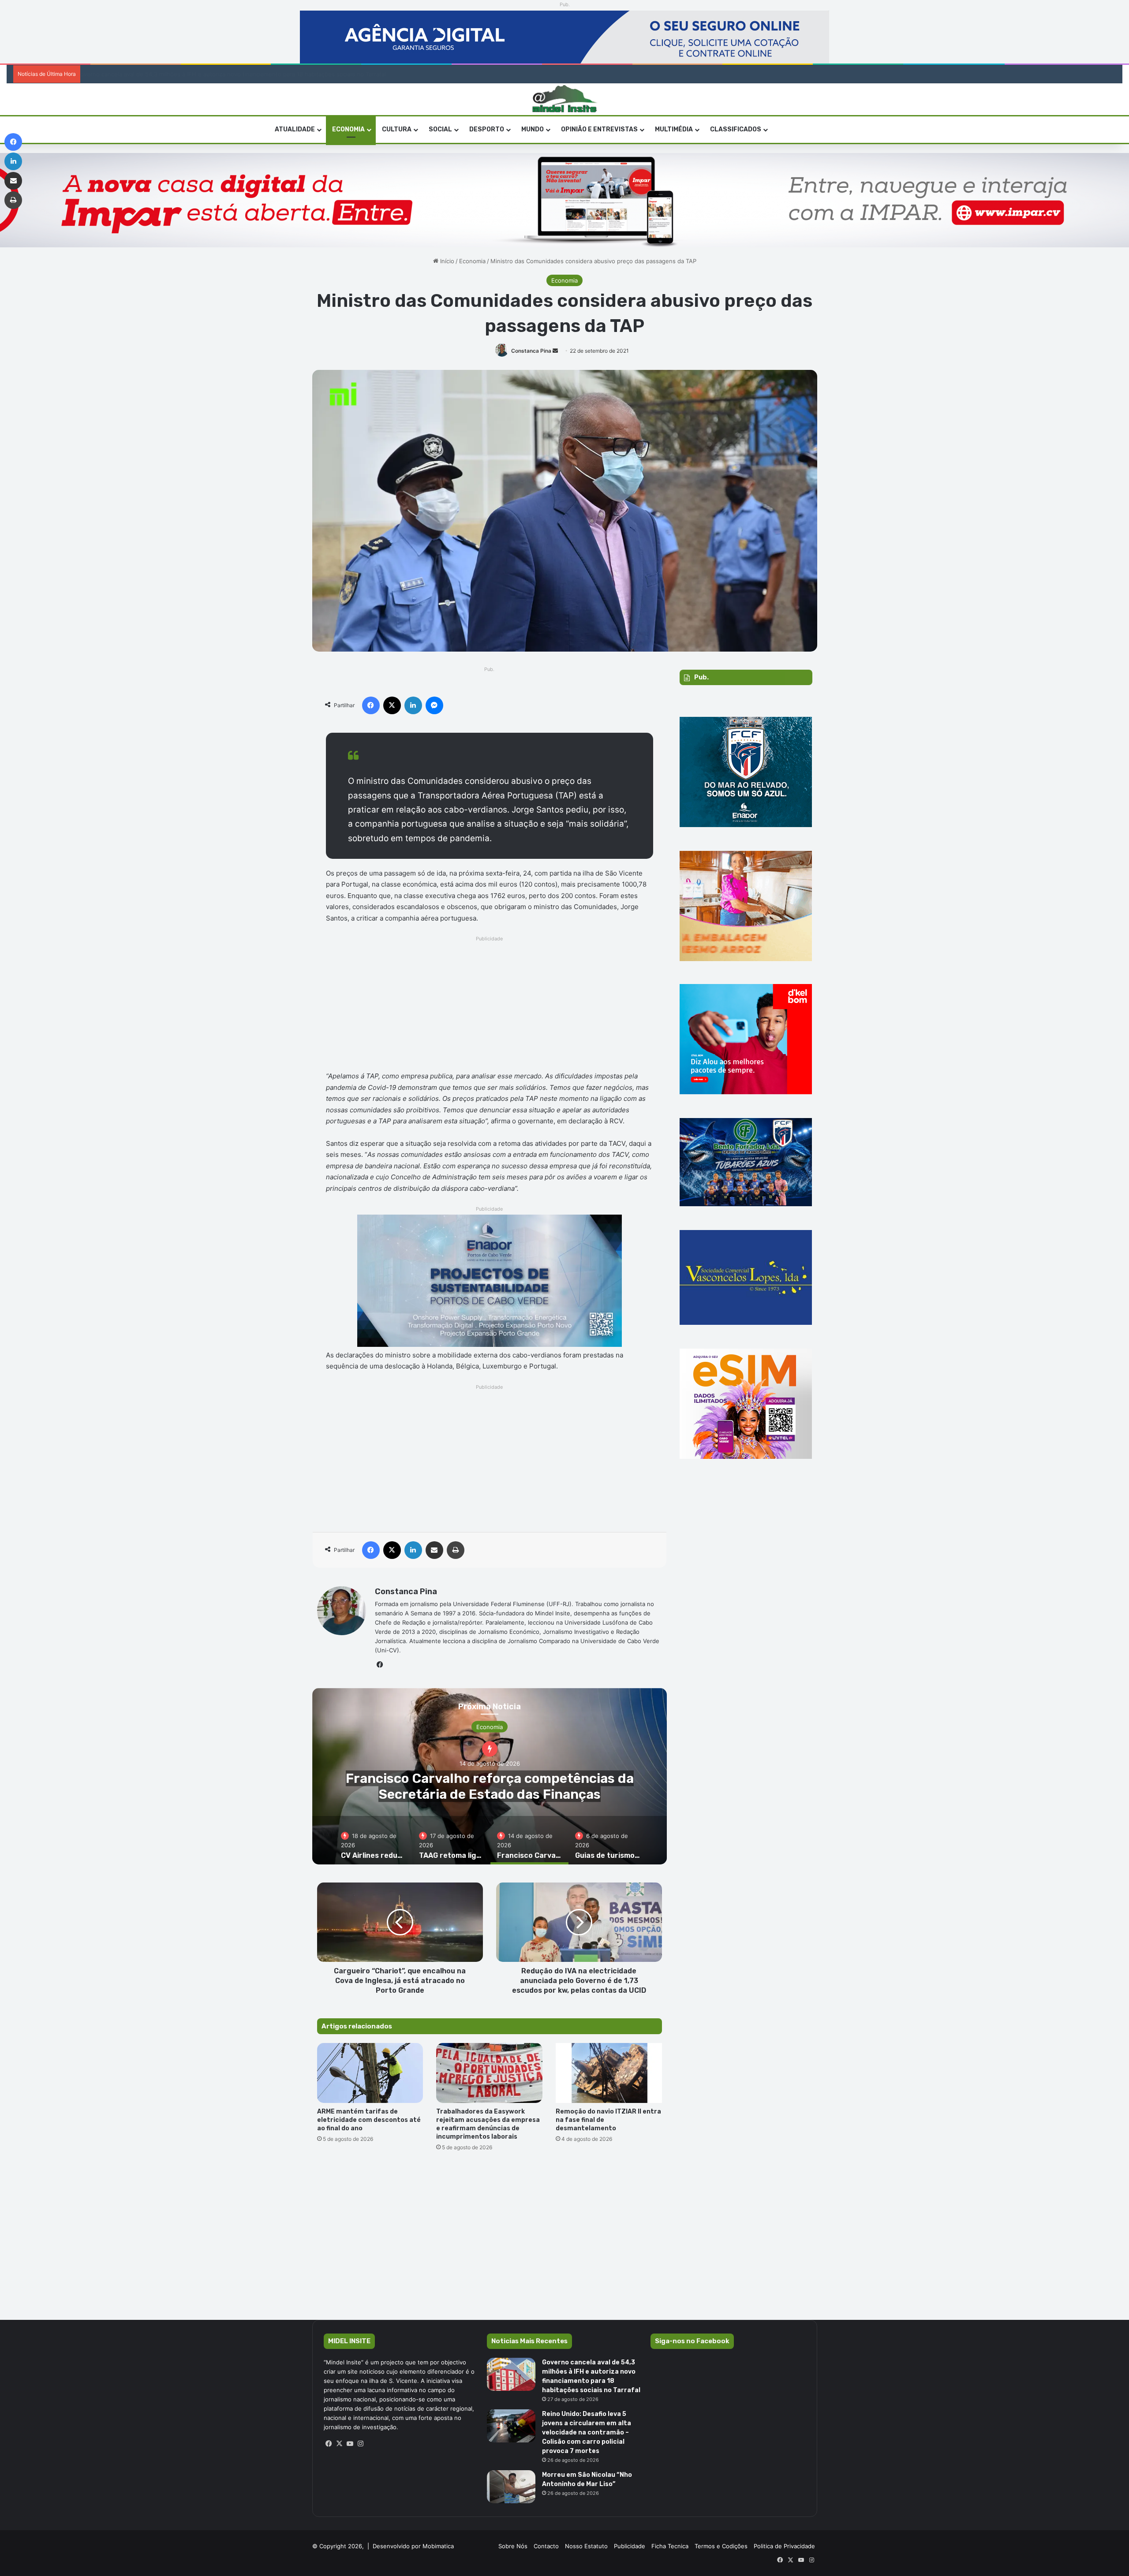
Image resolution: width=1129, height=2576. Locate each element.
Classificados (736, 129)
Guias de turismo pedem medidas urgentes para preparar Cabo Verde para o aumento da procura (490, 1794)
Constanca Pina (531, 351)
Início (446, 261)
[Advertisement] (490, 1006)
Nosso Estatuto (586, 2546)
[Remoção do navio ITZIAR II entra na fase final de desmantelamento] (609, 2073)
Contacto (546, 2546)
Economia (348, 129)
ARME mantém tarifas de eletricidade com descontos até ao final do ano (369, 2120)
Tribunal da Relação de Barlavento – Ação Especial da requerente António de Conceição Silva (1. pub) (221, 74)
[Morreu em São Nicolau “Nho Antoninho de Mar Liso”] (511, 2487)
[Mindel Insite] (565, 99)
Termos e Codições (721, 2546)
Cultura (397, 129)
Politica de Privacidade (784, 2546)
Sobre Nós (513, 2546)
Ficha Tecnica (670, 2546)
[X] (340, 2444)
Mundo (533, 129)
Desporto (487, 129)
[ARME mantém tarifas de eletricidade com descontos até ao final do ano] (370, 2073)
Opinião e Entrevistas (599, 129)
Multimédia (674, 129)
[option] (490, 1776)
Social (440, 129)
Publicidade (630, 2546)
